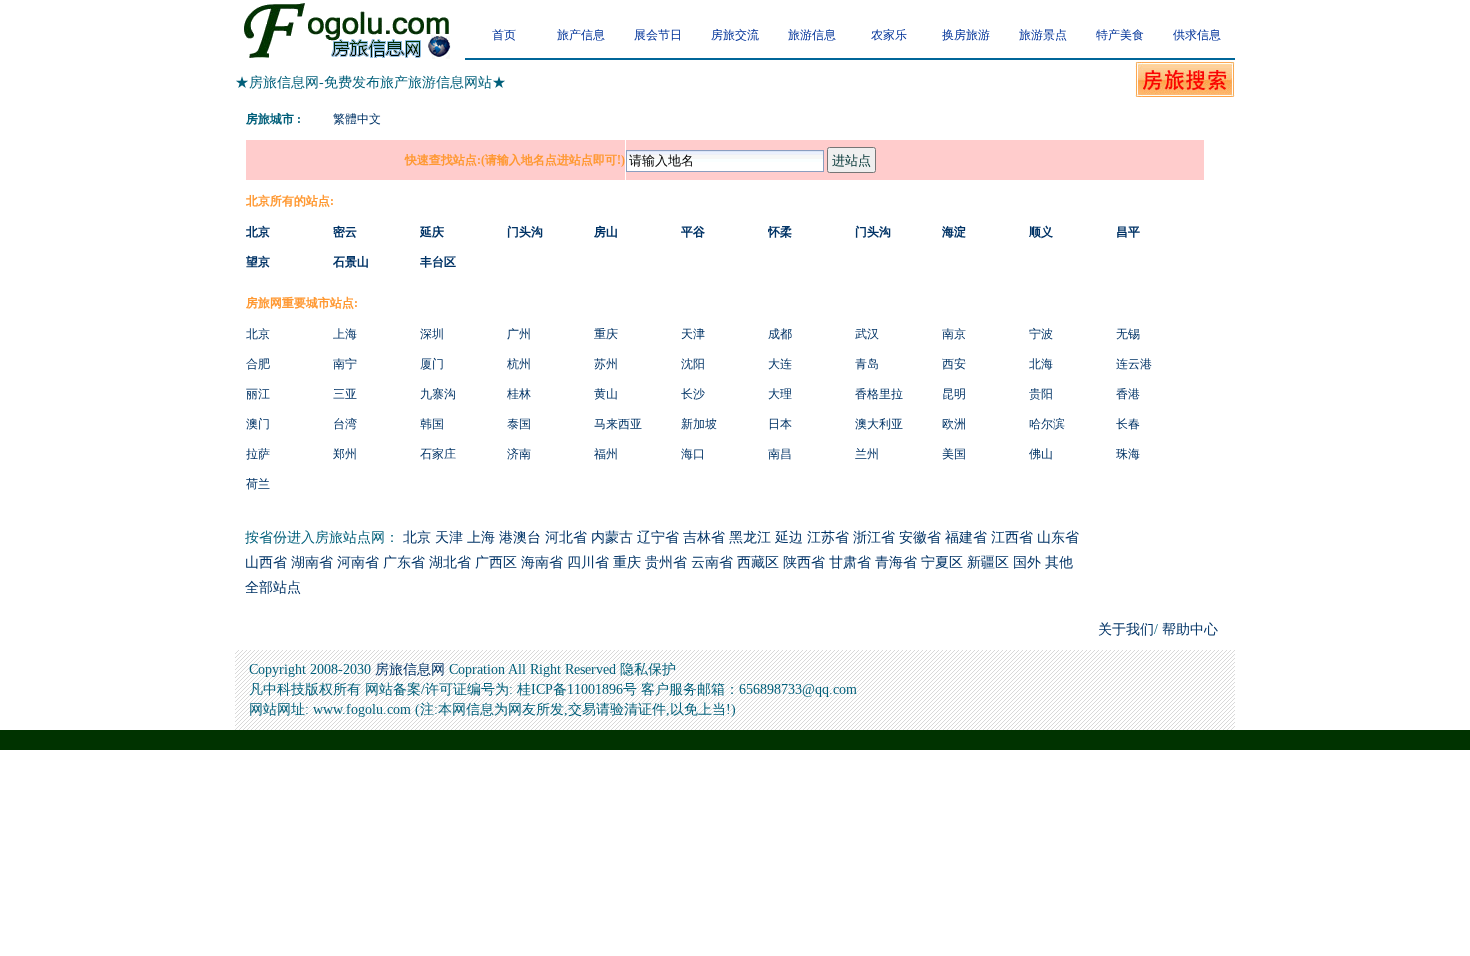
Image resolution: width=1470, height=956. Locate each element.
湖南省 (312, 562)
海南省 (542, 562)
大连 (780, 364)
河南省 (358, 562)
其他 (1059, 562)
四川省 (588, 562)
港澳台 (520, 537)
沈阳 (693, 364)
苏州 (606, 364)
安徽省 (920, 537)
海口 (693, 454)
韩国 (432, 424)
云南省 (712, 562)
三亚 (345, 394)
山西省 (266, 562)
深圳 (432, 334)
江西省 (1012, 537)
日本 (780, 424)
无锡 (1128, 334)
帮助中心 (1188, 629)
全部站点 (273, 587)
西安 (954, 364)
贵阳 (1041, 394)
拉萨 (258, 454)
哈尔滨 (1047, 424)
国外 (1027, 562)
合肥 (258, 364)
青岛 (867, 364)
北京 (258, 334)
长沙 (693, 394)
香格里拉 (879, 394)
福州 (606, 454)
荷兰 (258, 484)
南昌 (780, 454)
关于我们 (1126, 629)
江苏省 (828, 537)
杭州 (519, 364)
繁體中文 (357, 119)
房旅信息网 (410, 669)
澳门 (258, 424)
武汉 (867, 334)
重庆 (606, 334)
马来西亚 (618, 424)
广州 (519, 334)
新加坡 (699, 424)
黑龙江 (750, 537)
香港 (1128, 394)
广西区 (496, 562)
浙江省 (874, 537)
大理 (780, 394)
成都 (780, 334)
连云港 (1134, 364)
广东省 (404, 562)
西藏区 (758, 562)
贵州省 (666, 562)
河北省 (566, 537)
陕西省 (804, 562)
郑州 (345, 454)
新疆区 (988, 562)
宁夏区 (942, 562)
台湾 (345, 424)
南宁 (345, 364)
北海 (1041, 364)
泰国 (519, 424)
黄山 (606, 394)
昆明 (954, 394)
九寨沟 (438, 394)
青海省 (896, 562)
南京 (954, 334)
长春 (1128, 424)
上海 (345, 334)
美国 (954, 454)
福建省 (966, 537)
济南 (519, 454)
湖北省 (450, 562)
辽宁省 (658, 537)
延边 (789, 537)
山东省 (1058, 537)
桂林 (519, 394)
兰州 (867, 454)
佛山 (1041, 454)
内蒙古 (612, 537)
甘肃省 (850, 562)
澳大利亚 (879, 424)
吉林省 (704, 537)
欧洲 (954, 424)
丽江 (258, 394)
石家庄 (438, 454)
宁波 (1041, 334)
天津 (693, 334)
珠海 (1128, 454)
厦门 (432, 364)
